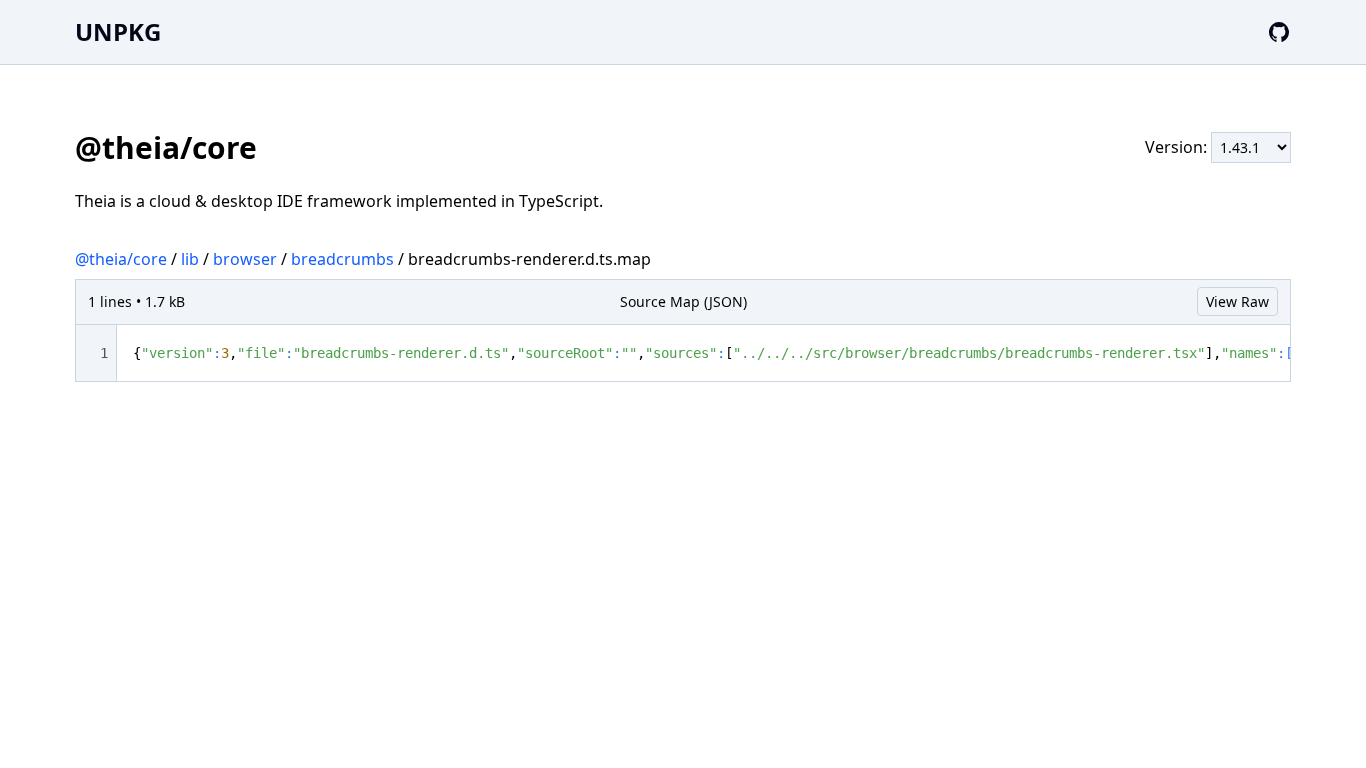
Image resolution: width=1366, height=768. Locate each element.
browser (245, 259)
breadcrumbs (342, 259)
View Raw (1237, 301)
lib (190, 259)
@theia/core (121, 259)
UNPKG (118, 31)
